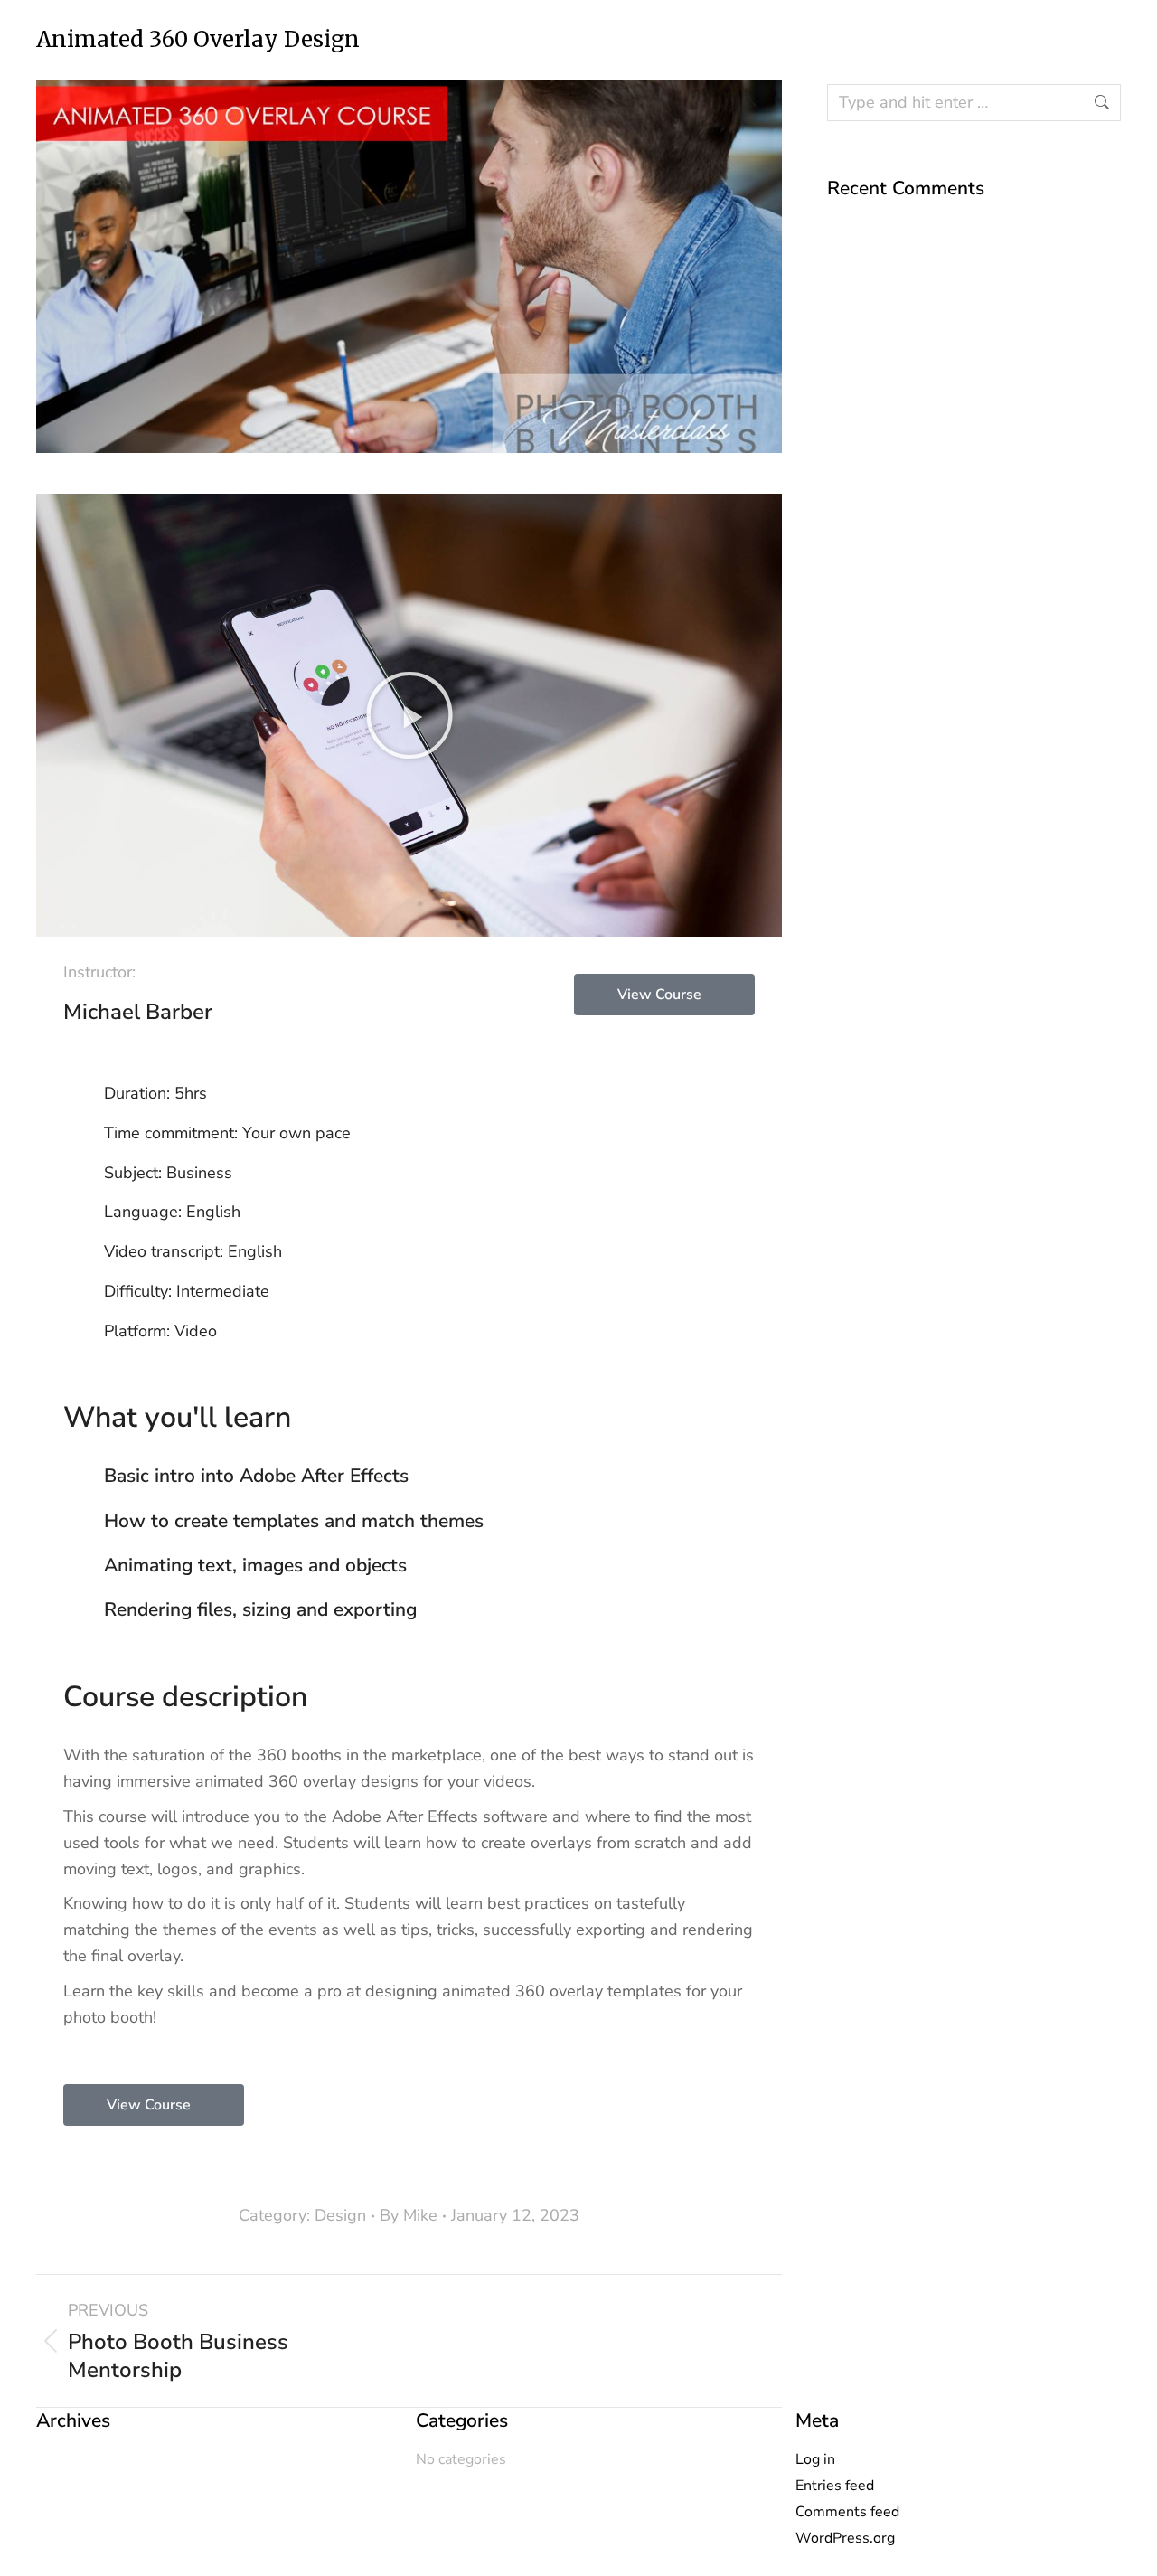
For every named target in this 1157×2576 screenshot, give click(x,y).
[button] (409, 715)
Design (340, 2215)
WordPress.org (845, 2538)
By (409, 2215)
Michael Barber (138, 1012)
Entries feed (835, 2486)
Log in (815, 2459)
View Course (659, 995)
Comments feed (847, 2512)
